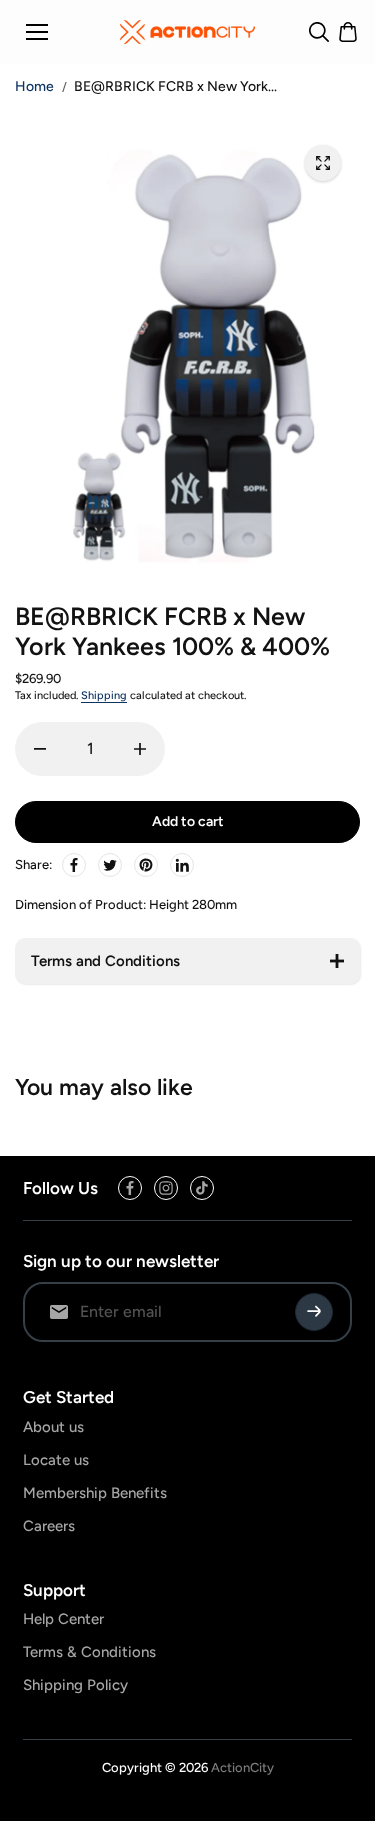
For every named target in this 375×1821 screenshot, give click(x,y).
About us (53, 1427)
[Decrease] (40, 749)
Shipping (104, 695)
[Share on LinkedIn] (182, 865)
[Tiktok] (202, 1188)
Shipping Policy (75, 1685)
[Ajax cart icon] (348, 32)
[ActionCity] (187, 32)
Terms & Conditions (89, 1652)
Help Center (63, 1619)
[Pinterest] (146, 865)
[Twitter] (110, 865)
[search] (319, 32)
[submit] (314, 1312)
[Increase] (140, 749)
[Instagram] (166, 1188)
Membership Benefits (95, 1493)
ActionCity (242, 1767)
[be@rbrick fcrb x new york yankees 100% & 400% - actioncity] (323, 163)
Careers (49, 1526)
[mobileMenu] (37, 32)
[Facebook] (74, 865)
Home (34, 87)
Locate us (56, 1460)
